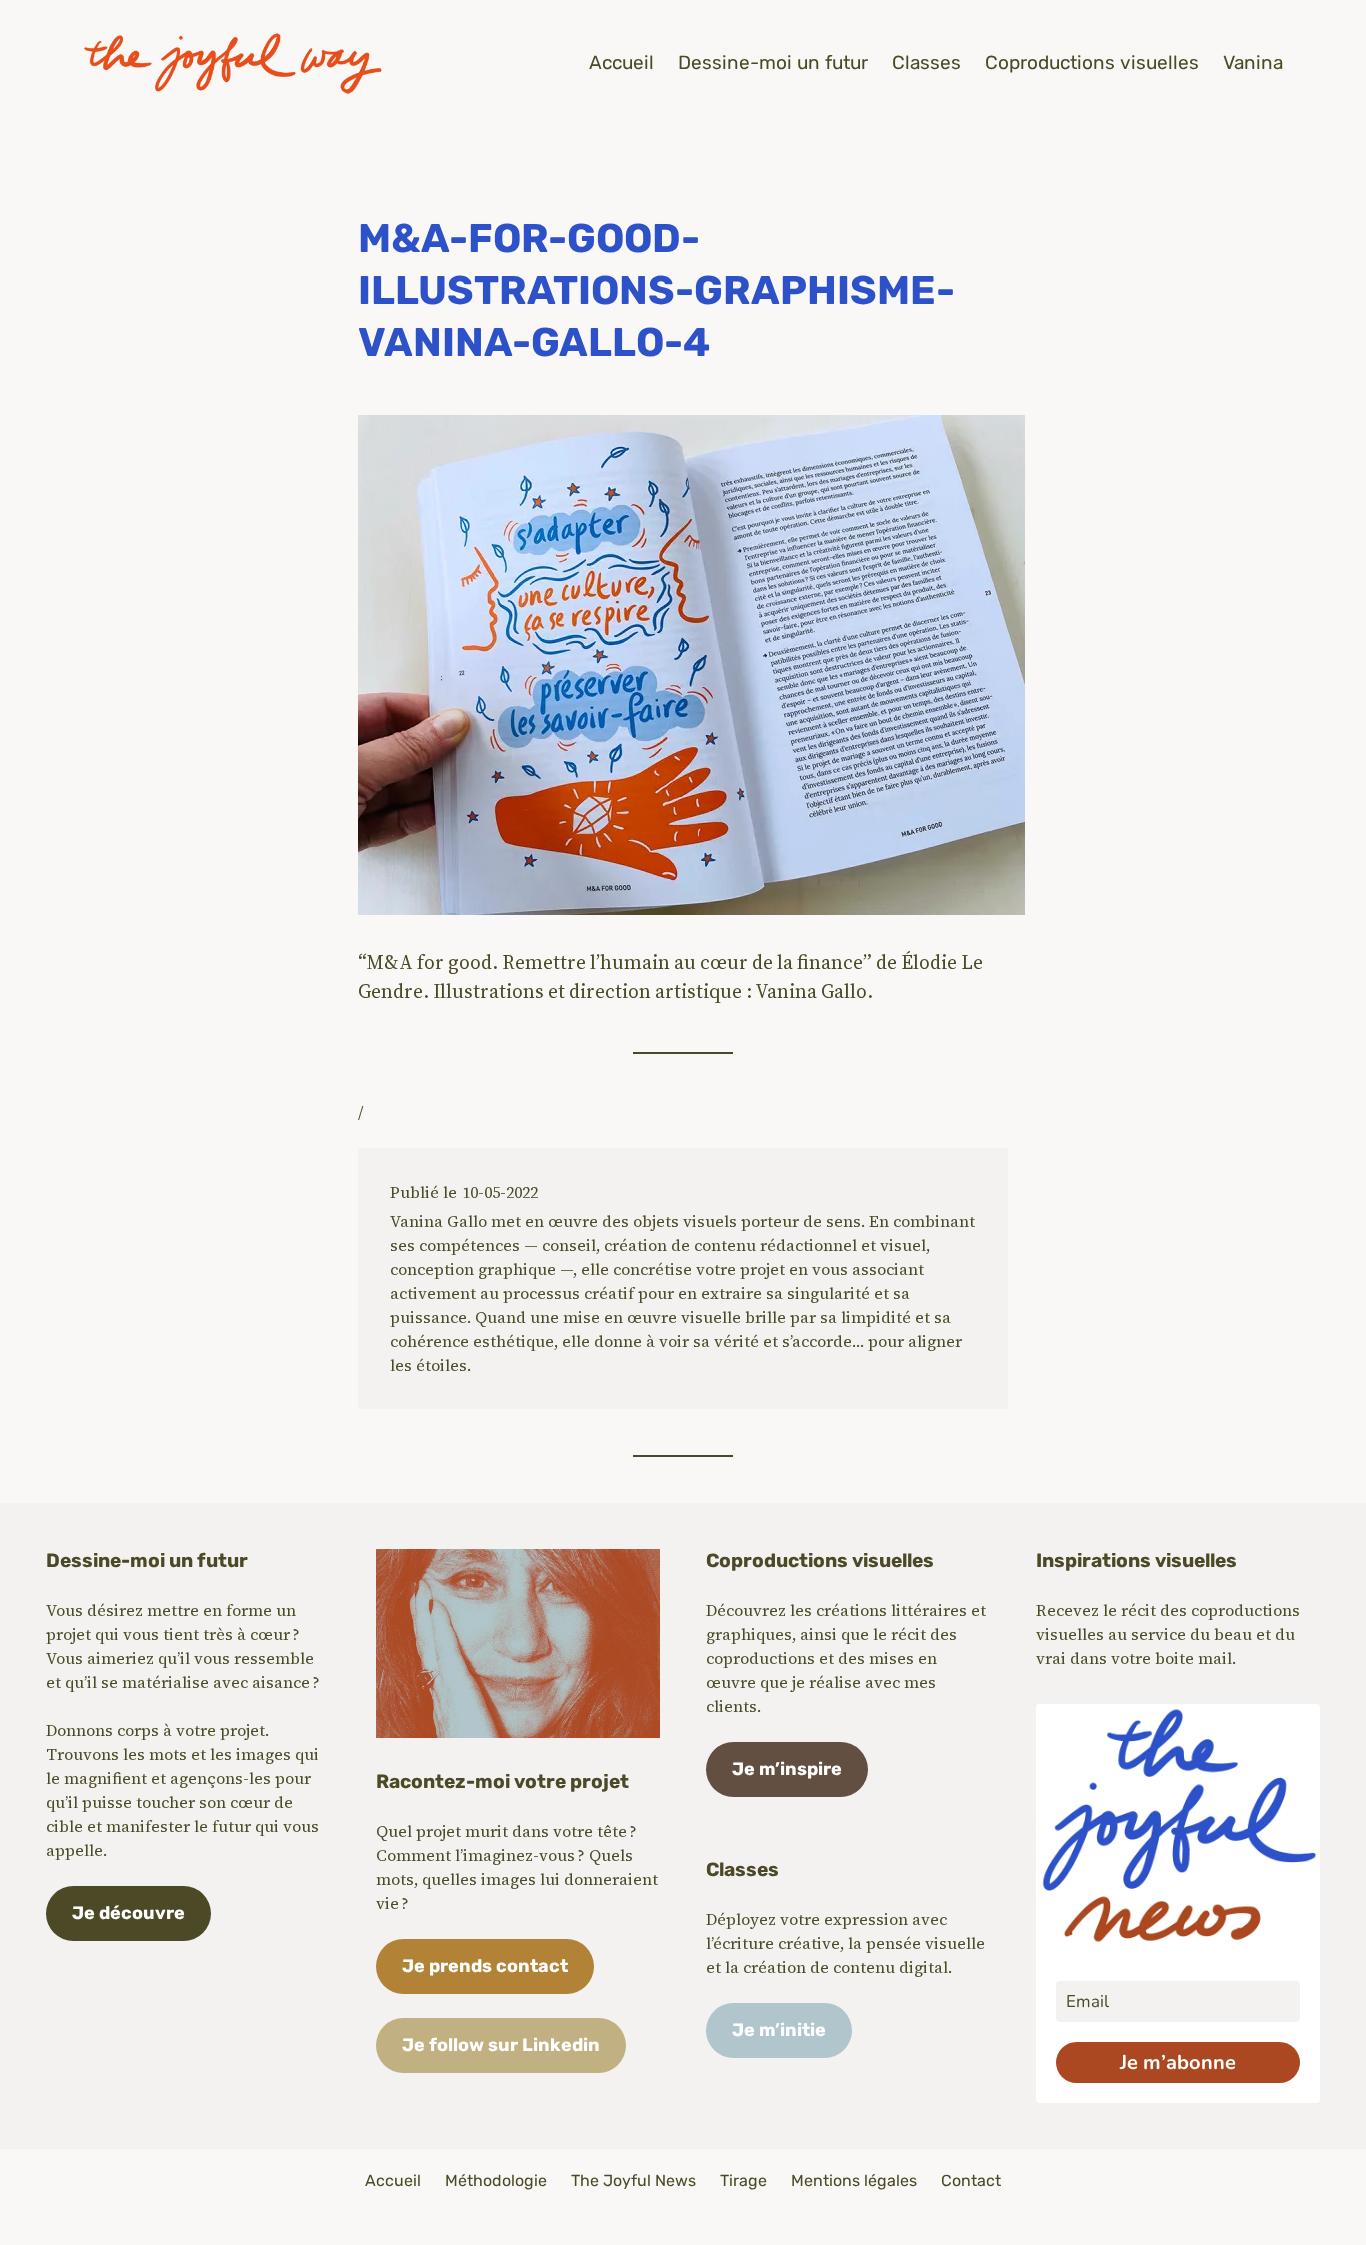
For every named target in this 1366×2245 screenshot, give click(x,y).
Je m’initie (779, 2030)
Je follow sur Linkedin (501, 2045)
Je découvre (128, 1913)
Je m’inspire (787, 1769)
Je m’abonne (1178, 2062)
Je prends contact (485, 1966)
